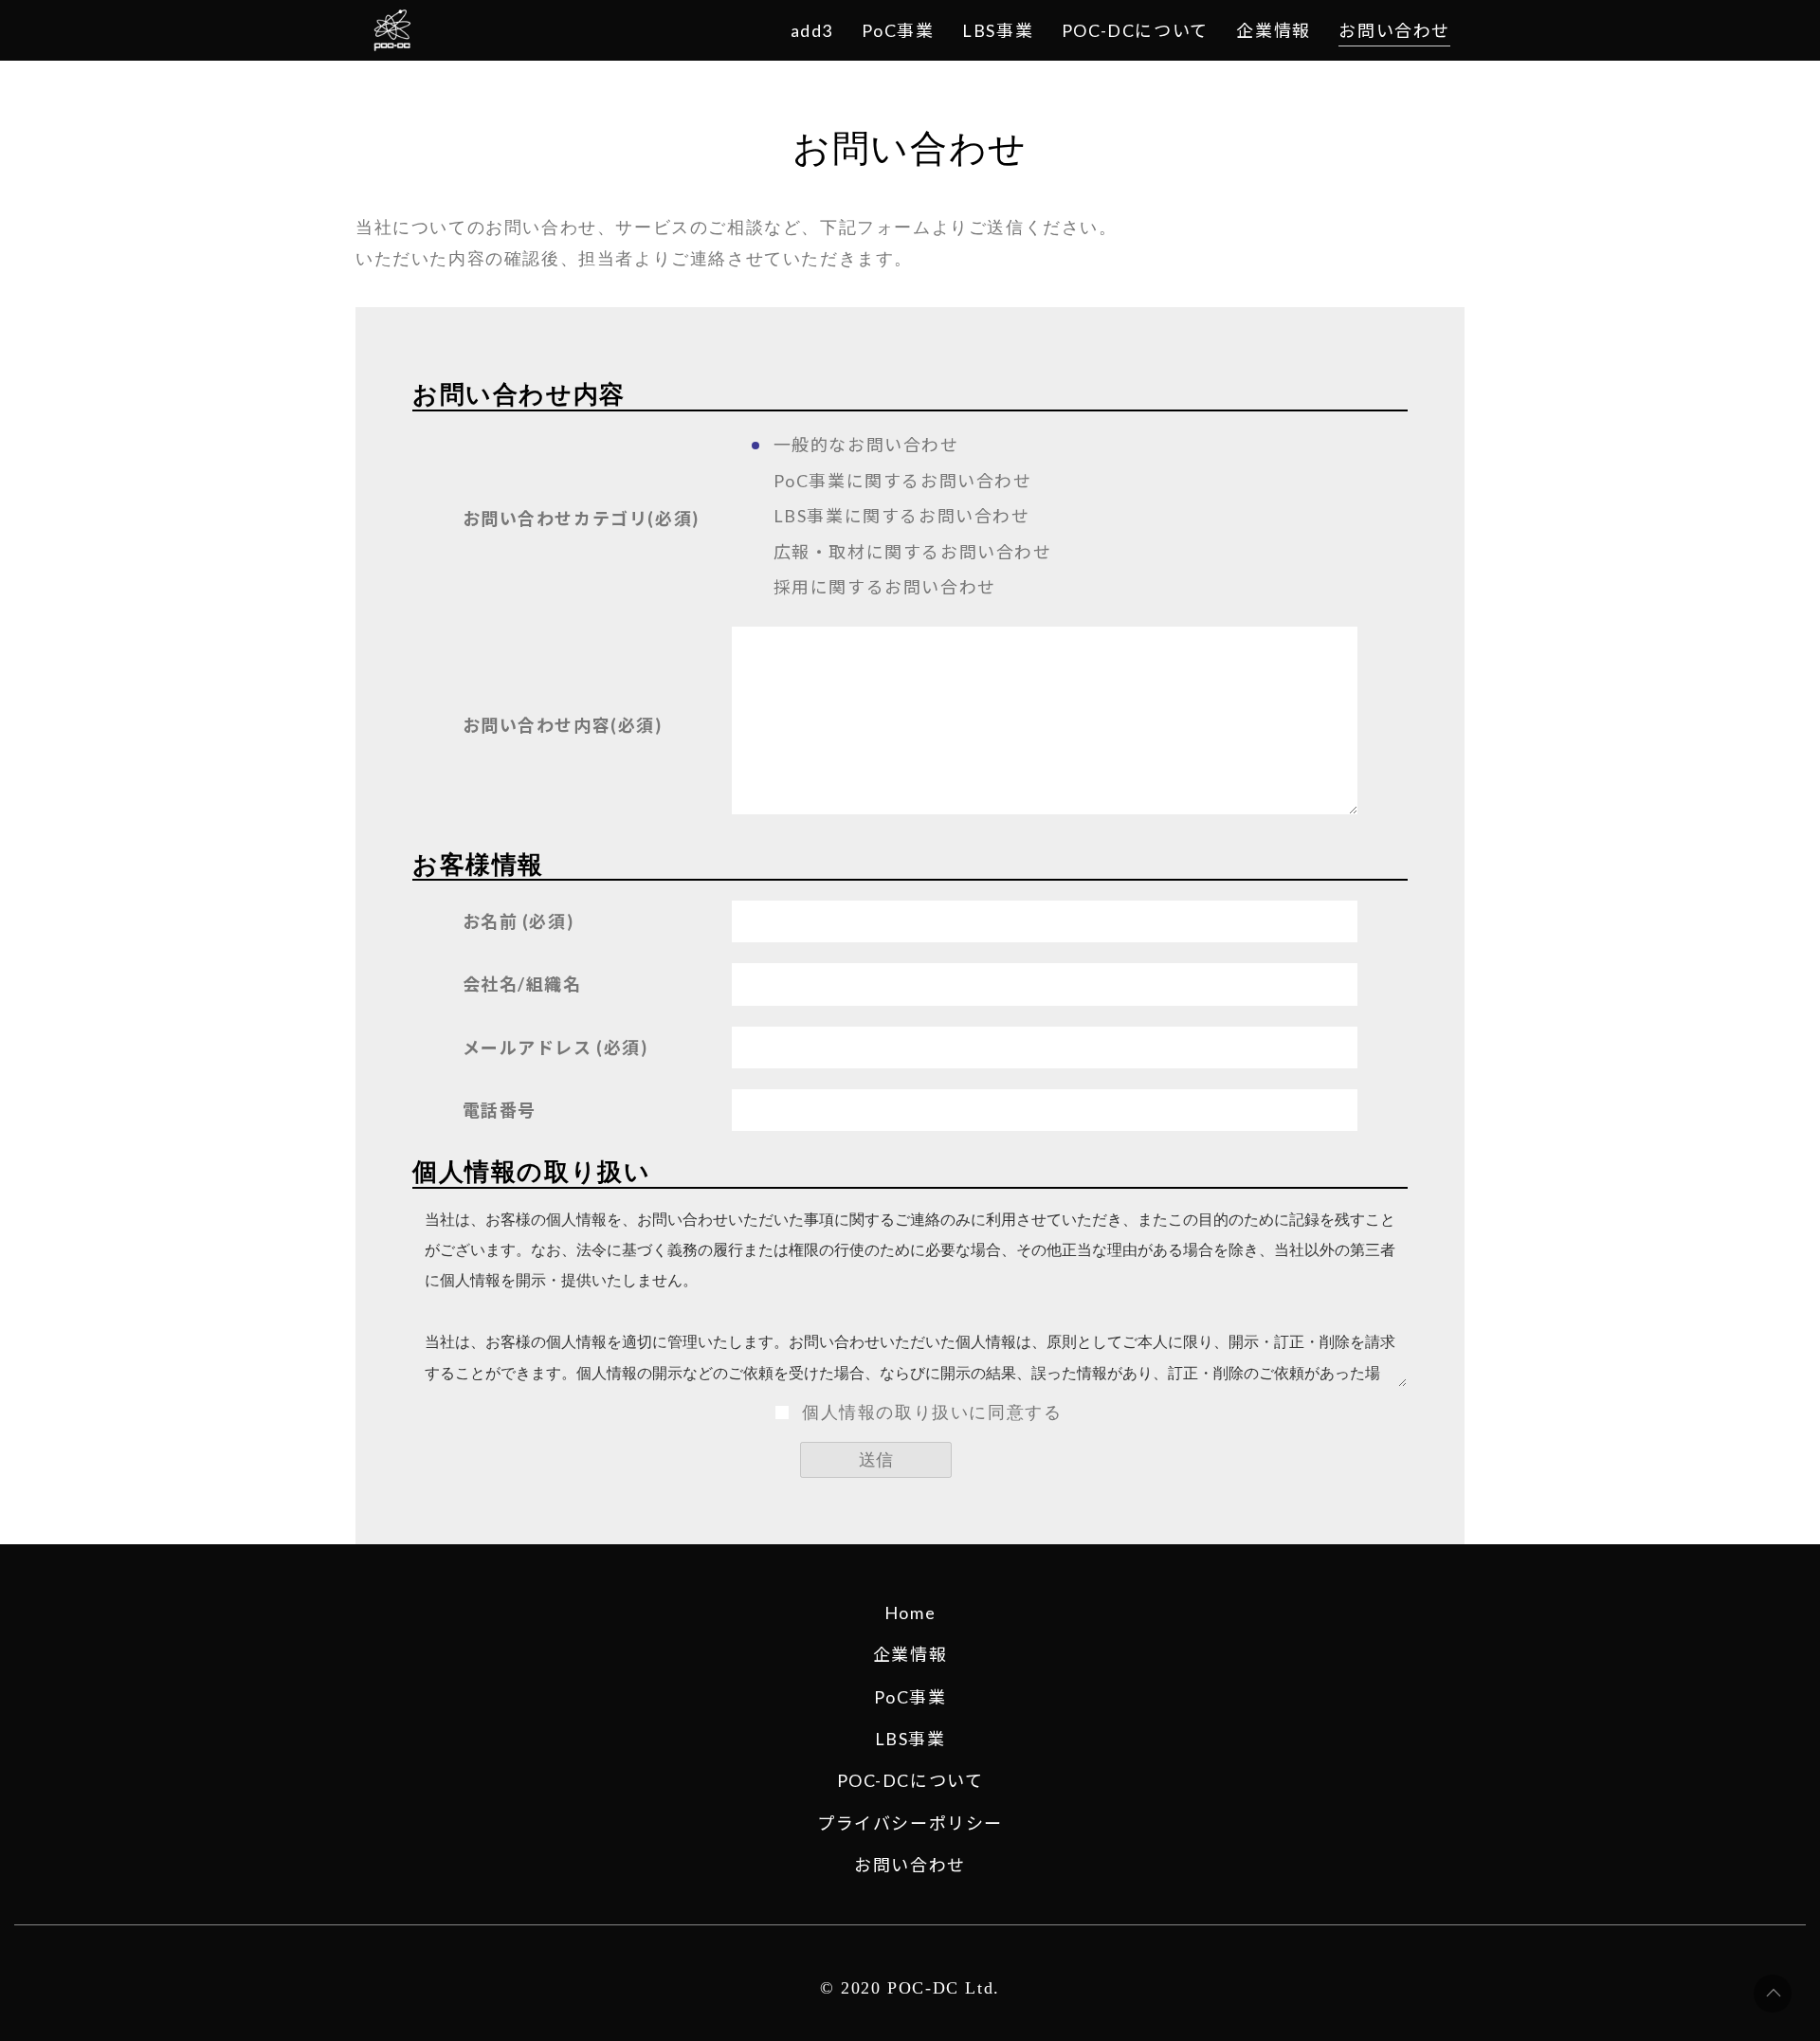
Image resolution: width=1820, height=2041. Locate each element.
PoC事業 (910, 1697)
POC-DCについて (910, 1780)
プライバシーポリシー (910, 1823)
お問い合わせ (910, 1865)
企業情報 (910, 1654)
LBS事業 (910, 1739)
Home (910, 1613)
